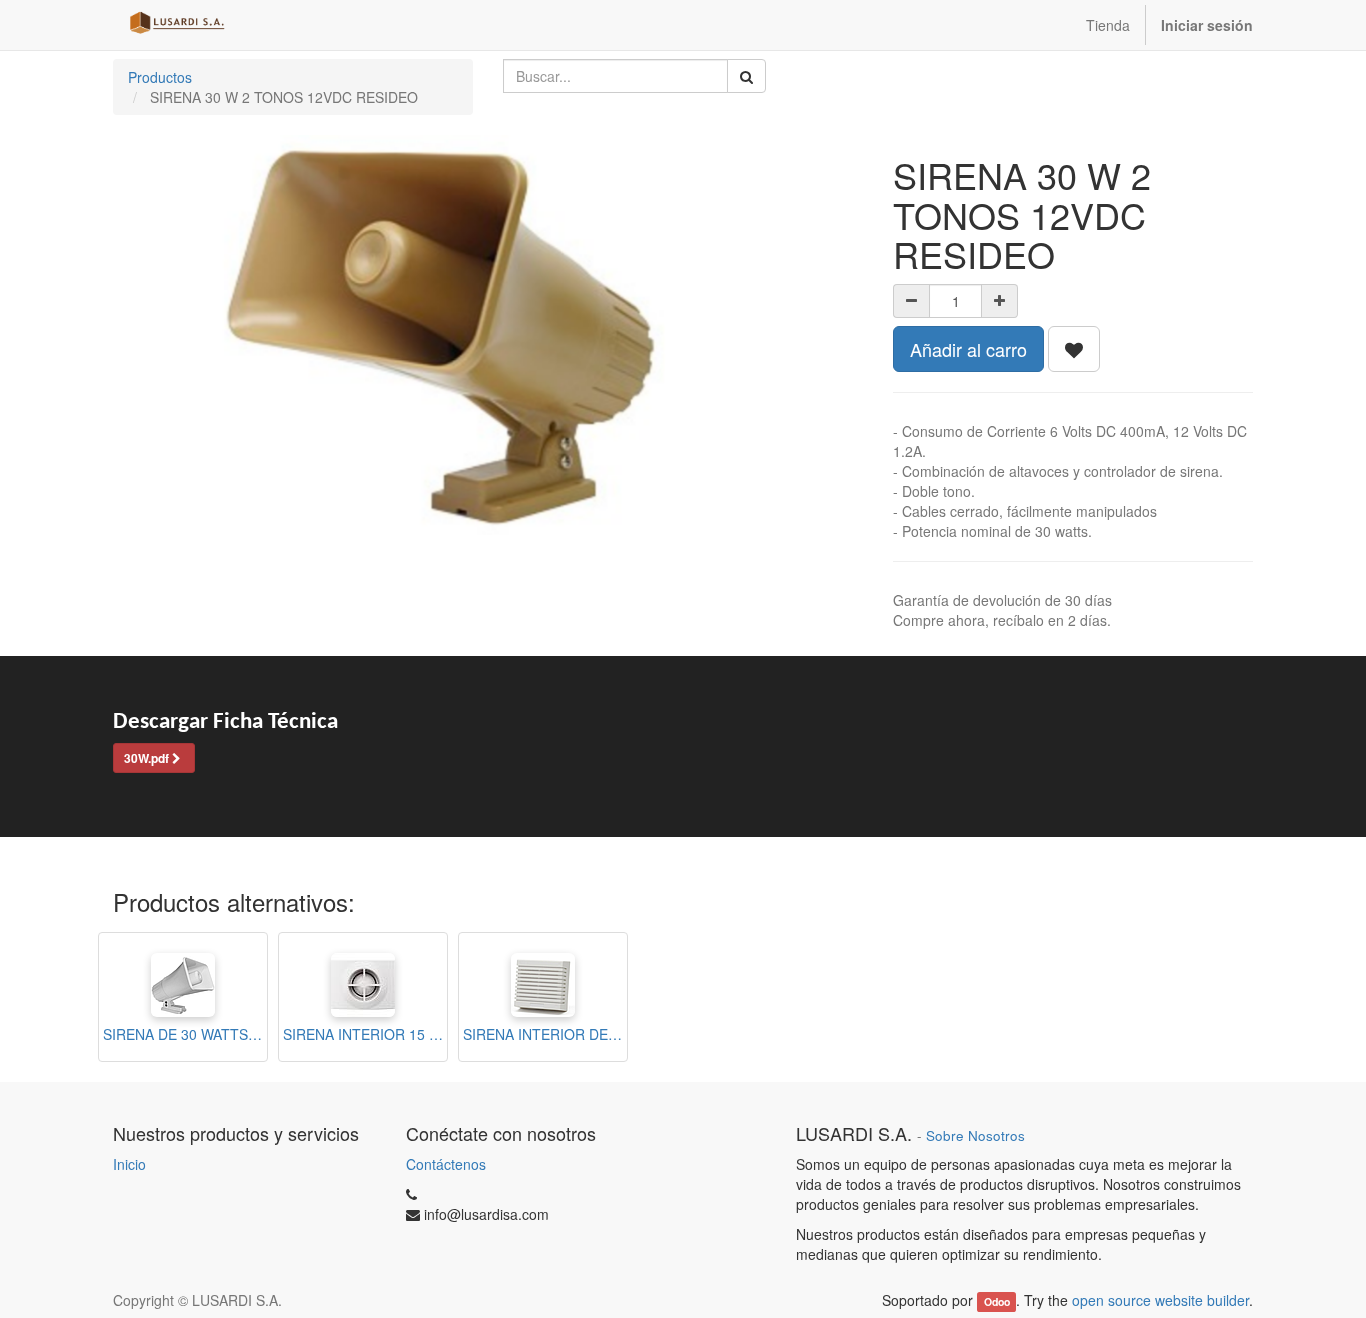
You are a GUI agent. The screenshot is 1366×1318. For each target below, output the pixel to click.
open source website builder (1160, 1300)
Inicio (129, 1164)
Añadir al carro (968, 349)
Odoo (997, 1301)
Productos (160, 77)
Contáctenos (446, 1164)
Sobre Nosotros (975, 1135)
